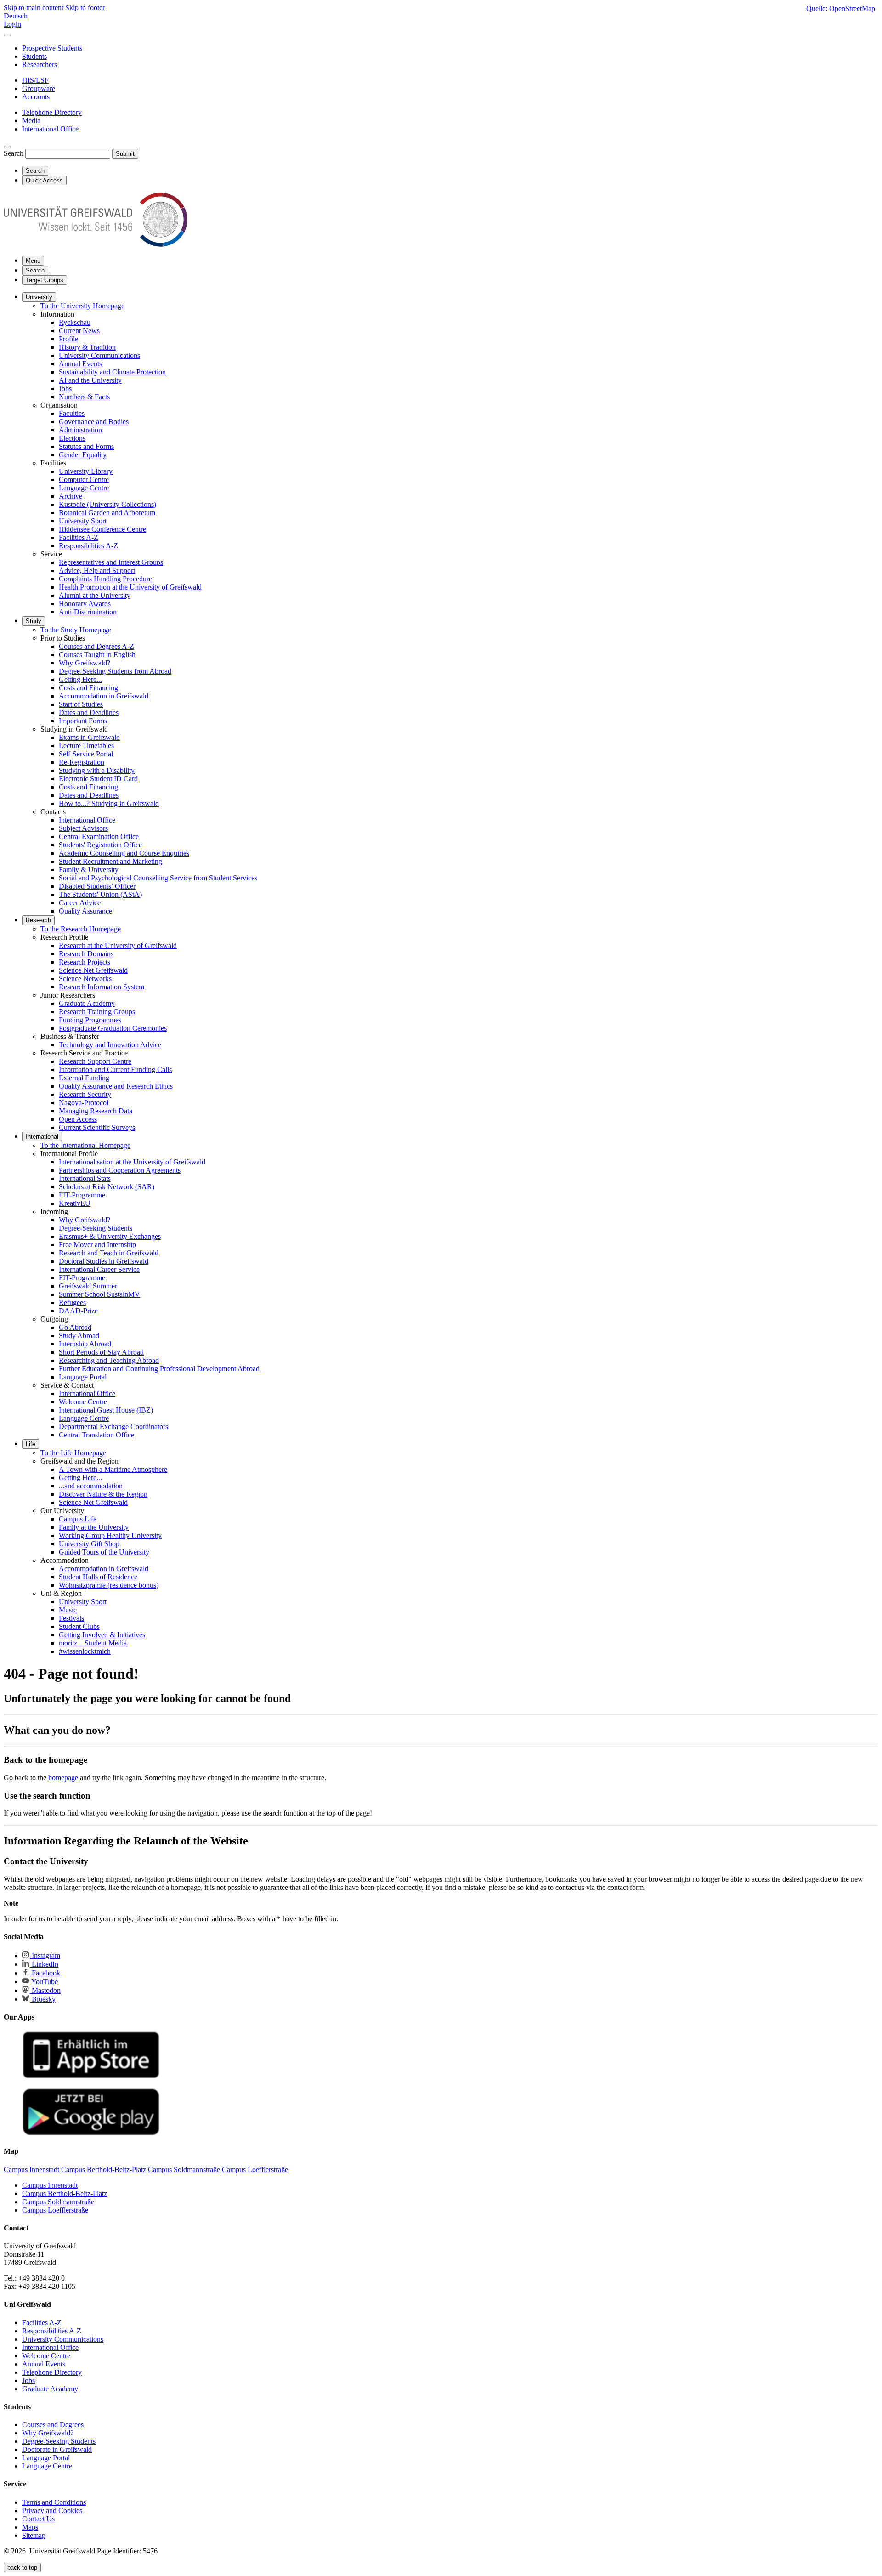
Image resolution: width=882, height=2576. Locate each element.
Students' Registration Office (100, 845)
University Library (86, 471)
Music (68, 1610)
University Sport (83, 521)
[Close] (7, 35)
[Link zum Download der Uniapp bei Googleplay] (91, 2133)
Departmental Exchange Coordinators (113, 1427)
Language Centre (84, 488)
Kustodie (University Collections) (107, 504)
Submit (125, 154)
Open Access (78, 1119)
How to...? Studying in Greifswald (109, 803)
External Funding (84, 1078)
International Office (87, 820)
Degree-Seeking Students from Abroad (115, 671)
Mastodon (45, 1990)
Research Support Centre (95, 1061)
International (42, 1137)
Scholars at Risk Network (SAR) (107, 1187)
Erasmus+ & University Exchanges (110, 1236)
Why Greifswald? (85, 663)
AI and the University (90, 380)
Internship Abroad (85, 1344)
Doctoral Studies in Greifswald (104, 1261)
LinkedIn (44, 1964)
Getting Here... (80, 679)
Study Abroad (79, 1336)
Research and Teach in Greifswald (109, 1253)
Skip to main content (34, 8)
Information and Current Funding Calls (115, 1070)
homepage (64, 1778)
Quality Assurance (85, 911)
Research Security (85, 1094)
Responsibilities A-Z (88, 546)
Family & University (89, 870)
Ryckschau (75, 322)
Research (38, 920)
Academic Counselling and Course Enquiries (124, 853)
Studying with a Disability (97, 770)
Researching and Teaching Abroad (109, 1360)
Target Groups (45, 280)
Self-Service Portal (86, 754)
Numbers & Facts (84, 397)
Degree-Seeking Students (96, 1228)
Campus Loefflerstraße (55, 2210)
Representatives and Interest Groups (111, 562)
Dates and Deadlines (89, 712)
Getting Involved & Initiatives (102, 1635)
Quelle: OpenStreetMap (841, 9)
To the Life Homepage (73, 1453)
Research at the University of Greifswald (118, 945)
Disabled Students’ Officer (97, 886)
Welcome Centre (83, 1402)
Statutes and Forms (86, 446)
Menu (33, 261)
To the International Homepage (85, 1145)
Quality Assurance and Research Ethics (116, 1086)
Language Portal (83, 1377)
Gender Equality (83, 455)
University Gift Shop (89, 1544)
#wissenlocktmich (85, 1651)
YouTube (44, 1982)
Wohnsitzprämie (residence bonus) (109, 1585)
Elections (72, 438)
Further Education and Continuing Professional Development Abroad (159, 1369)
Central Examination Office (99, 837)
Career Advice (80, 903)
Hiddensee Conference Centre (102, 529)
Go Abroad (75, 1327)
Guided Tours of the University (104, 1552)
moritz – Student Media (93, 1643)
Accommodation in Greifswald (104, 696)
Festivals (71, 1618)
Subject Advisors (83, 828)
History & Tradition (87, 347)
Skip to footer (85, 8)
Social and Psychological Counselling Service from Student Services (158, 878)
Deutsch (16, 16)
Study (34, 621)
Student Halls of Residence (98, 1577)
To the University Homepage (82, 306)
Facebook (45, 1973)
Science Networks (85, 979)
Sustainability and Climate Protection (112, 372)
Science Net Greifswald (93, 970)
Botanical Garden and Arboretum (107, 513)
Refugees (72, 1302)
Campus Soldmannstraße (58, 2202)
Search (14, 153)
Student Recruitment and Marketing (110, 861)
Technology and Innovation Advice (110, 1045)
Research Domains (86, 954)
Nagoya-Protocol (84, 1103)
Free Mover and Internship (97, 1245)
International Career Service (99, 1269)
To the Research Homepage (81, 929)
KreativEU (75, 1203)
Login (12, 24)
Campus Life (78, 1519)
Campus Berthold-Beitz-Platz (65, 2193)
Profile (68, 339)
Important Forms (83, 721)
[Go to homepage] (96, 244)
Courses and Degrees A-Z (96, 646)
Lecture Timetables (86, 746)
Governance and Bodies (94, 422)
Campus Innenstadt (50, 2185)
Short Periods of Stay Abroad (101, 1352)
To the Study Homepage (76, 630)
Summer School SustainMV (99, 1294)
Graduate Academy (87, 1003)
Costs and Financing (88, 688)
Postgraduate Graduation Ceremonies (113, 1028)
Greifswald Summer (88, 1286)
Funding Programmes (90, 1020)
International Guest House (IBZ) (106, 1410)
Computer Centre (84, 479)
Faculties (72, 413)
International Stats (85, 1178)
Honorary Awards (85, 604)
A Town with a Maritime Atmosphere (113, 1469)
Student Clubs (79, 1626)
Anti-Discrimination (88, 612)
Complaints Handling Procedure (105, 579)
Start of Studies (81, 704)
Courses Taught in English (97, 655)
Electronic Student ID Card (98, 779)
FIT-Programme (82, 1195)
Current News (79, 331)
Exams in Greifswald (89, 737)
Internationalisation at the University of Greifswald (132, 1162)
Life (31, 1444)
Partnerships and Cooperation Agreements (120, 1170)
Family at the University (94, 1527)
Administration (80, 430)
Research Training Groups (97, 1012)
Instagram (45, 1955)
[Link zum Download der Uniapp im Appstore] (91, 2076)
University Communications (99, 355)
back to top (22, 2567)
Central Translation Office (96, 1435)
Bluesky (43, 1999)
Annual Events (80, 364)
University (39, 297)
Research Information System (102, 987)
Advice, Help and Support (97, 570)
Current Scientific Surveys (97, 1127)
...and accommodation (91, 1486)
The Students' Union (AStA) (100, 894)
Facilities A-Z (79, 537)
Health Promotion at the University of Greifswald (130, 587)
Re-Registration (82, 762)
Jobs (65, 389)
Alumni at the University (95, 595)
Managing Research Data (96, 1111)
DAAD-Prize (78, 1311)
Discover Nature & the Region (103, 1494)
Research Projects (85, 962)
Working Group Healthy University (110, 1535)
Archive (71, 496)
